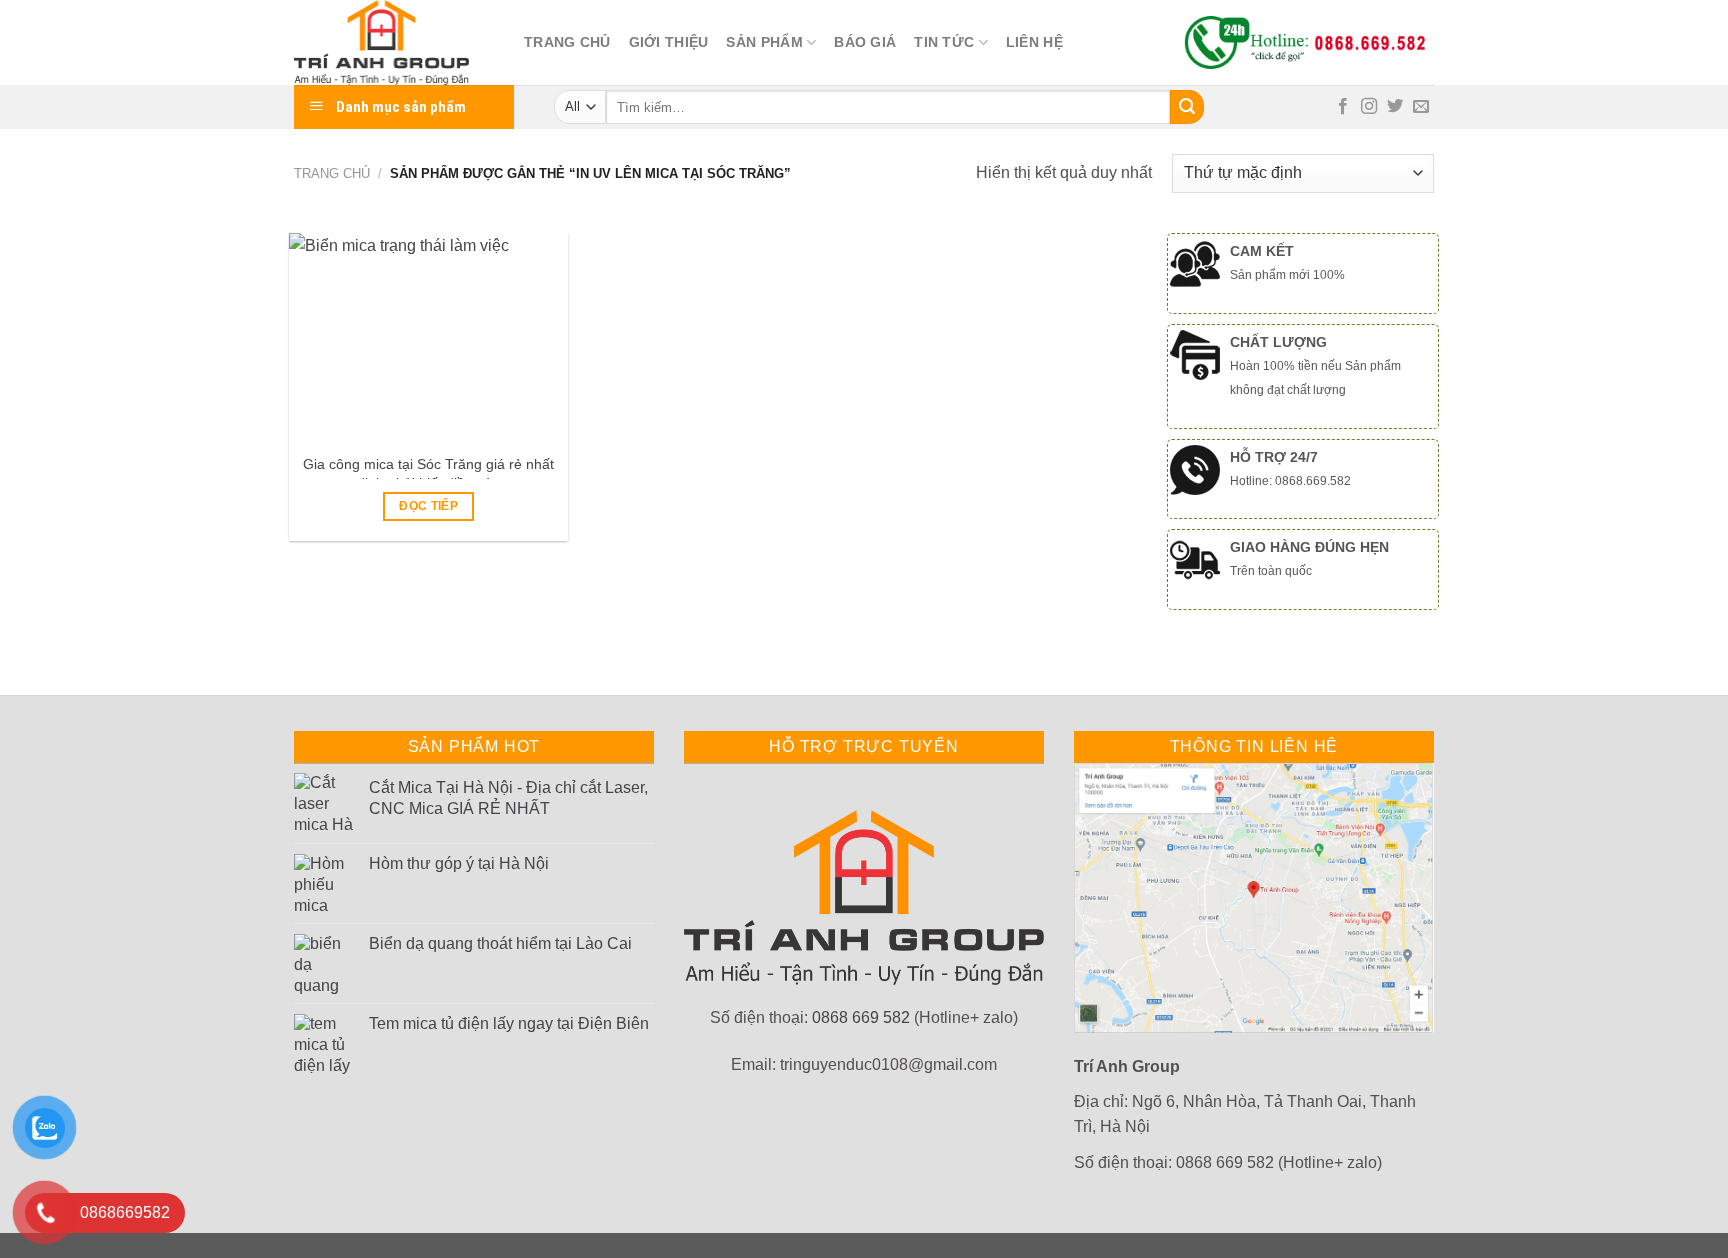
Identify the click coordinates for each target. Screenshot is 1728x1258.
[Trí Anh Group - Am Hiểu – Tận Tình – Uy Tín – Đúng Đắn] (394, 42)
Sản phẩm (764, 42)
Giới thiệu (669, 42)
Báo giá (865, 42)
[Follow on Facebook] (1343, 107)
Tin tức (944, 42)
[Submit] (1187, 107)
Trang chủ (567, 42)
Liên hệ (1034, 42)
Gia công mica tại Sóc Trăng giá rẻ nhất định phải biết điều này (428, 473)
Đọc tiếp (428, 506)
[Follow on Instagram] (1369, 107)
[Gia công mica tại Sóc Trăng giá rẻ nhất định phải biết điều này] (428, 337)
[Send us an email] (1421, 107)
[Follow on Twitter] (1395, 107)
